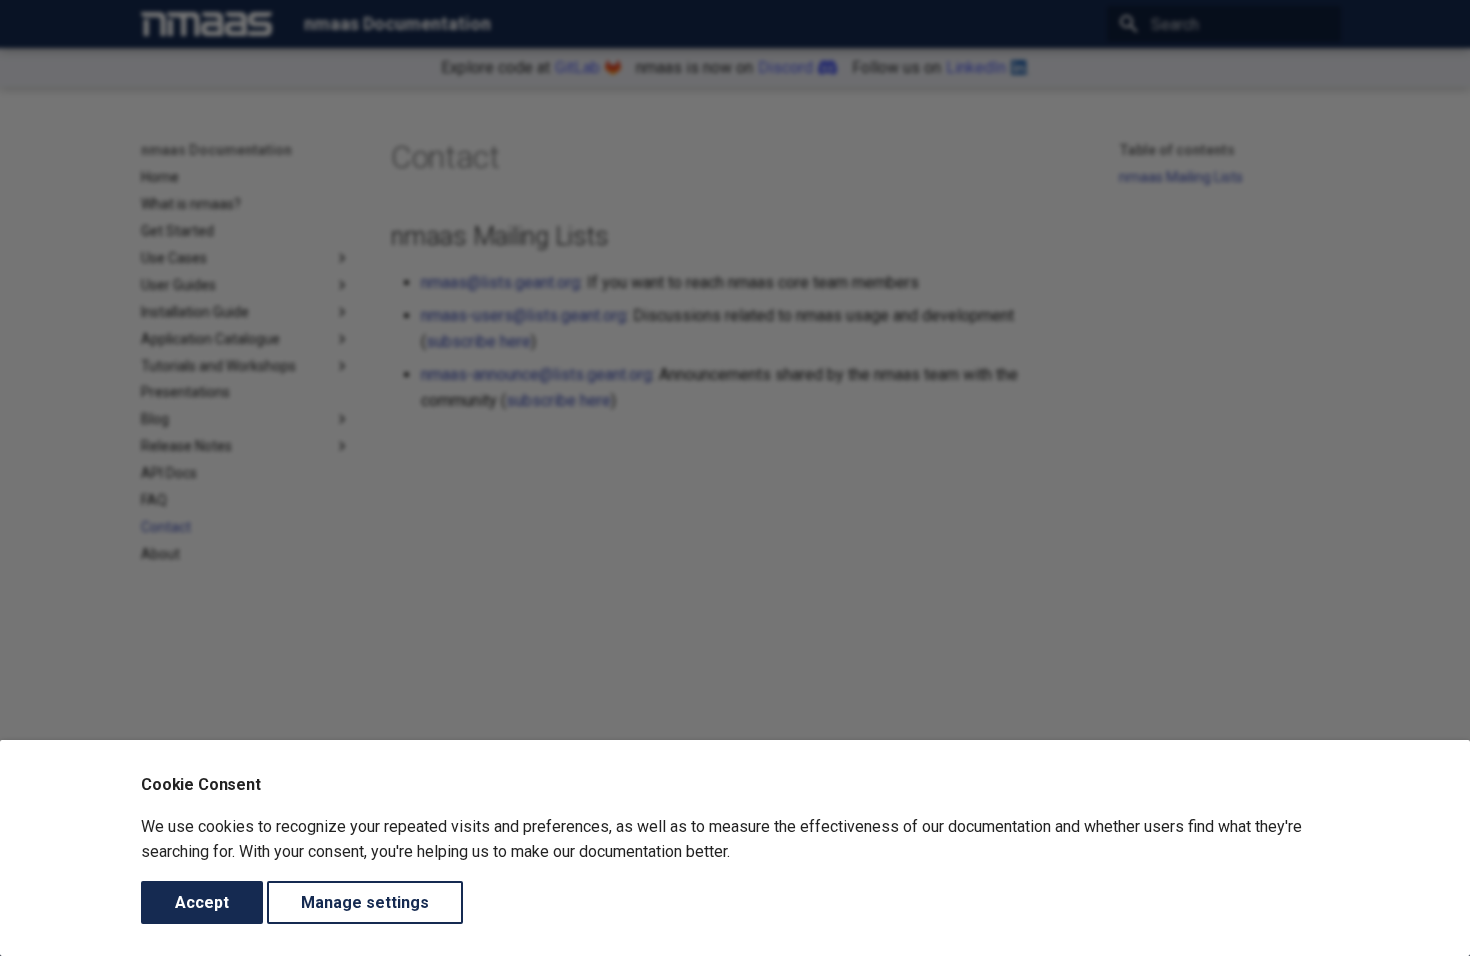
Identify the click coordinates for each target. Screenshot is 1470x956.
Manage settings (365, 902)
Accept (202, 902)
